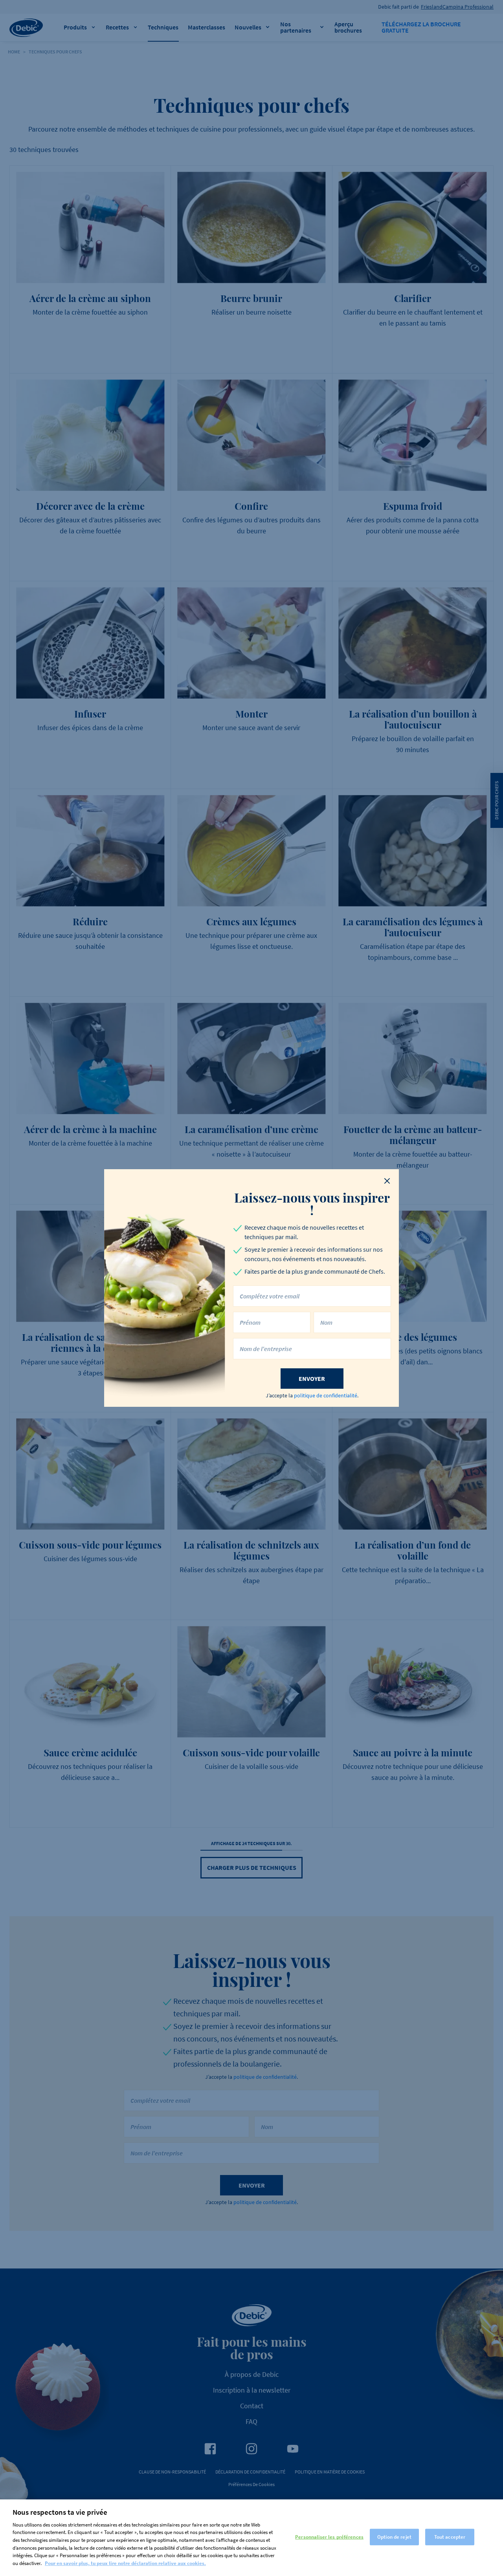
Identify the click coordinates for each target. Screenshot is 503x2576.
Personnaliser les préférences (329, 2537)
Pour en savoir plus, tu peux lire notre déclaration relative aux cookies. (125, 2563)
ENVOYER (312, 1379)
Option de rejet (394, 2537)
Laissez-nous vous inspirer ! (312, 1204)
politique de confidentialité (326, 1395)
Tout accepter (450, 2537)
